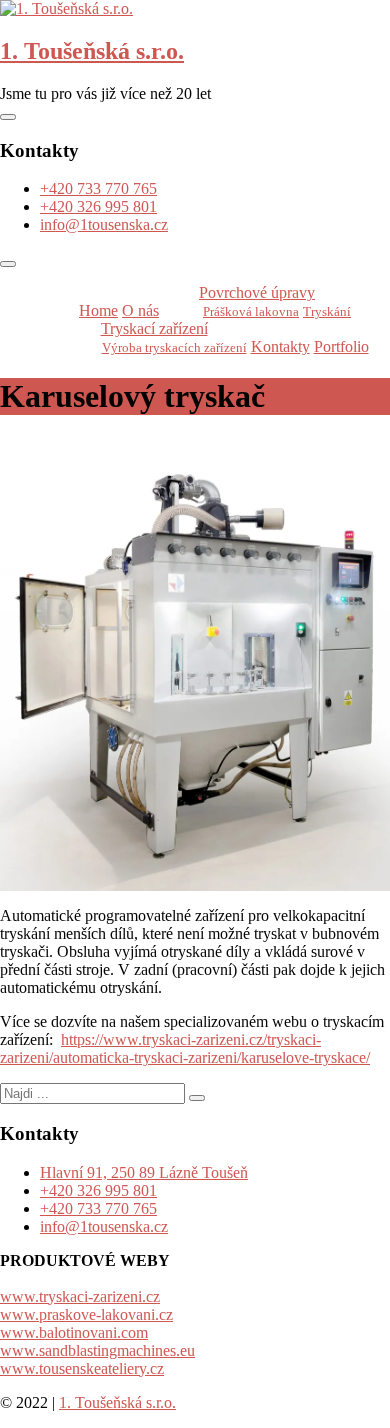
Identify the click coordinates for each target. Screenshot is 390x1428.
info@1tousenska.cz (104, 224)
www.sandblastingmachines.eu (97, 1350)
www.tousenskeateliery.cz (82, 1368)
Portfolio (341, 346)
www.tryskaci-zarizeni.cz (80, 1296)
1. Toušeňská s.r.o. (92, 51)
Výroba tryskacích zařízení (174, 347)
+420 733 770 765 (98, 188)
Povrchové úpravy (257, 292)
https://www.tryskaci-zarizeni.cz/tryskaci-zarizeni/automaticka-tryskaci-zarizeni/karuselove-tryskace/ (185, 1048)
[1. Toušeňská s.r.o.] (66, 8)
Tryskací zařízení (154, 328)
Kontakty (280, 346)
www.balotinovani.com (74, 1332)
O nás (140, 310)
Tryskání (327, 311)
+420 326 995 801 (98, 206)
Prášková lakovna (251, 311)
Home (98, 310)
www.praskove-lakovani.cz (86, 1314)
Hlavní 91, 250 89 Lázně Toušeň (144, 1172)
